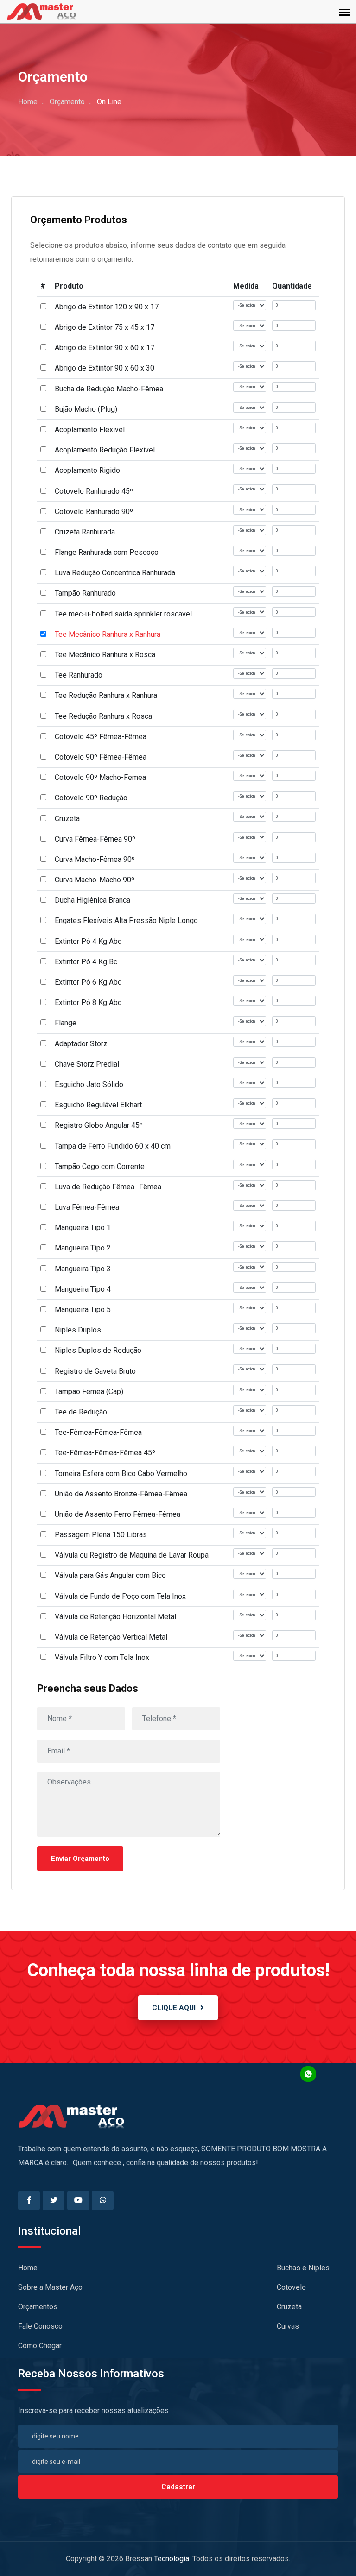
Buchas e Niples (303, 2268)
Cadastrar (178, 2487)
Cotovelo (291, 2287)
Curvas (288, 2326)
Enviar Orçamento (80, 1859)
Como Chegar (40, 2346)
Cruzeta (289, 2307)
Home (28, 102)
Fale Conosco (40, 2326)
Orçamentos (38, 2307)
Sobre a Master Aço (50, 2287)
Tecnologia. (172, 2559)
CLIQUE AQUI (174, 2008)
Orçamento (67, 102)
